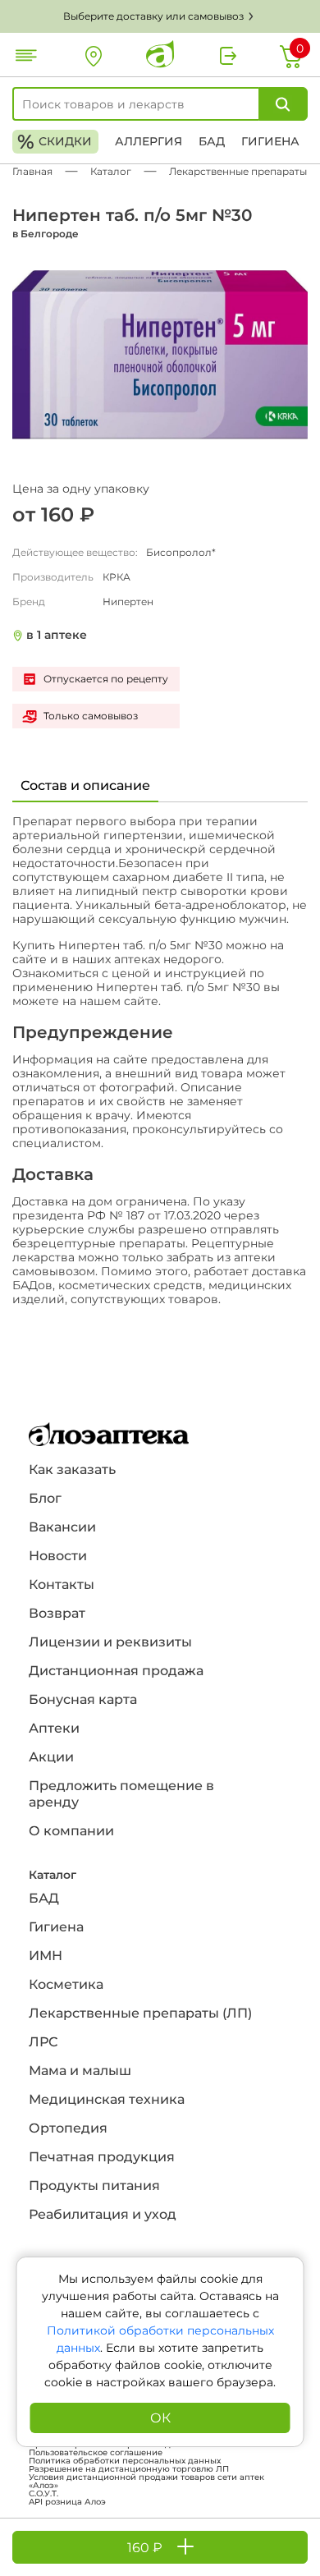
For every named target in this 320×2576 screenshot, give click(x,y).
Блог (45, 1498)
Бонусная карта (83, 1699)
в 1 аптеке (57, 635)
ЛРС (43, 2042)
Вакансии (62, 1527)
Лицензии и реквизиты (110, 1642)
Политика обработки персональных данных (125, 2461)
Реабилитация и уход (103, 2214)
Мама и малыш (80, 2071)
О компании (71, 1831)
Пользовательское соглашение (96, 2453)
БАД (212, 141)
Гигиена (270, 141)
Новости (58, 1556)
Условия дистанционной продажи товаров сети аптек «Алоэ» (146, 2482)
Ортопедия (68, 2128)
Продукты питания (94, 2186)
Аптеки (54, 1728)
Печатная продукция (102, 2157)
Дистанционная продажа (116, 1671)
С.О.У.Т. (43, 2494)
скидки (55, 142)
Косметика (66, 1984)
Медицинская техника (107, 2099)
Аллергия (149, 141)
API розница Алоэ (67, 2502)
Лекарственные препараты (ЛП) (140, 2013)
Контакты (62, 1584)
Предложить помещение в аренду (121, 1794)
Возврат (57, 1613)
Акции (51, 1757)
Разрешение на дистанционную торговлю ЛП (129, 2469)
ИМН (46, 1956)
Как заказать (72, 1469)
